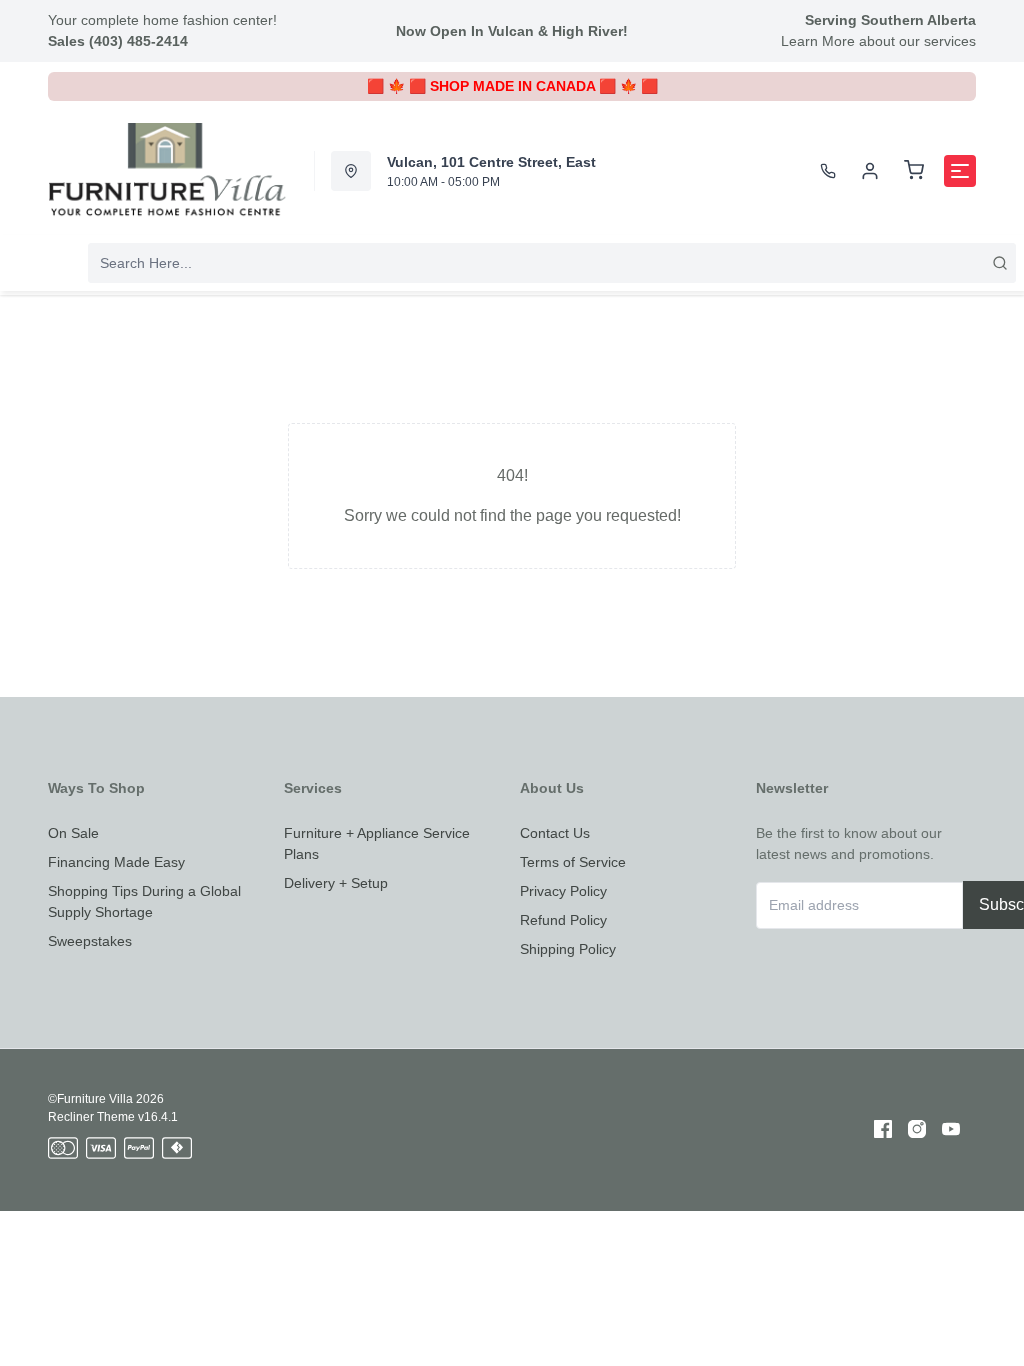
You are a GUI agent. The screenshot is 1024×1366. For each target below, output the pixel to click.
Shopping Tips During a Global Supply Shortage (144, 901)
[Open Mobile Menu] (960, 171)
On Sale (73, 833)
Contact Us (555, 833)
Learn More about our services (878, 41)
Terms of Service (573, 862)
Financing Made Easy (116, 862)
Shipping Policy (568, 949)
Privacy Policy (563, 891)
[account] (870, 171)
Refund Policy (563, 920)
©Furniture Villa (90, 1099)
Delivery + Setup (336, 883)
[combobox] (552, 263)
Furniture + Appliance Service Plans (377, 843)
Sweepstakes (90, 941)
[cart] (914, 171)
